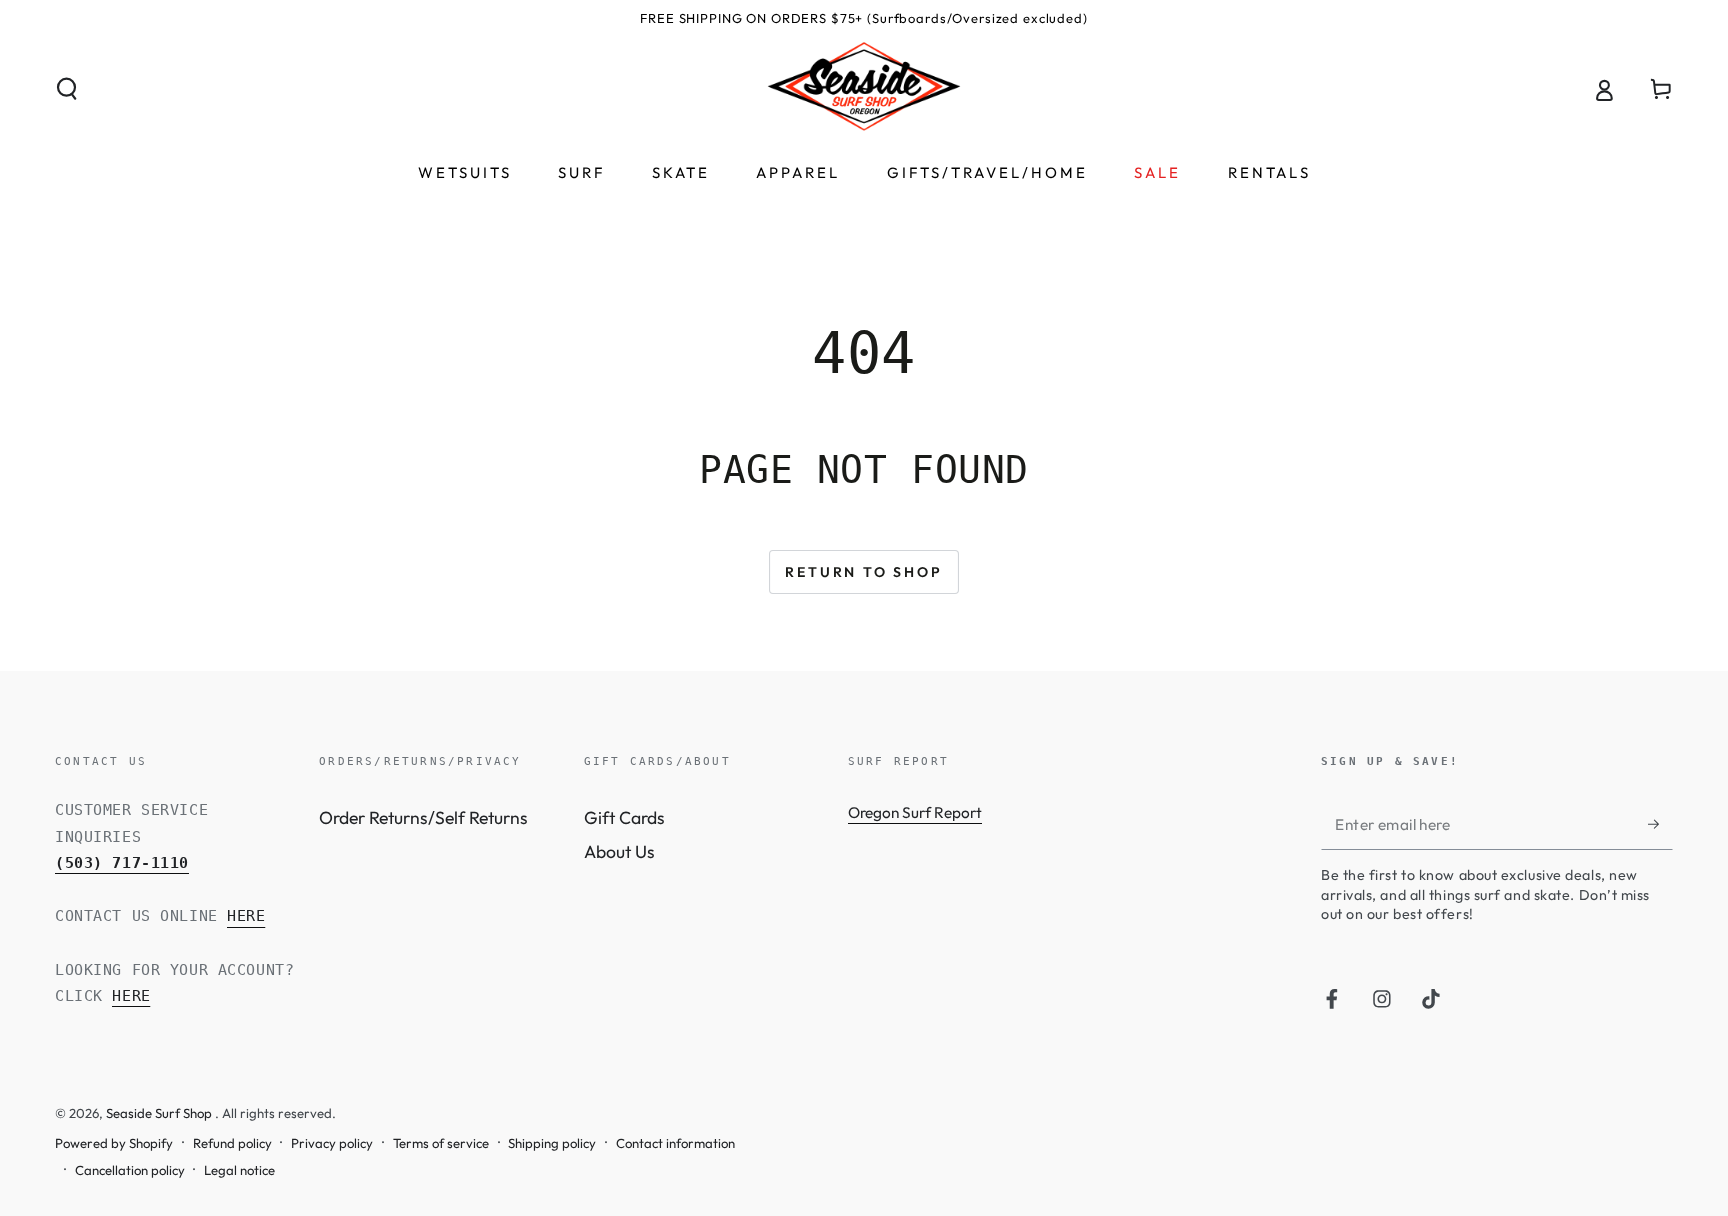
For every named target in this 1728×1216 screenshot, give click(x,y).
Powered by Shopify (114, 1143)
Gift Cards (624, 817)
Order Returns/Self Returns (423, 817)
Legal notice (239, 1170)
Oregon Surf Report (915, 812)
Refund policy (232, 1143)
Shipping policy (552, 1143)
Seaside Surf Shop (160, 1113)
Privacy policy (332, 1143)
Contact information (675, 1143)
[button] (67, 89)
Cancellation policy (130, 1170)
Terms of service (441, 1143)
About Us (619, 851)
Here (246, 916)
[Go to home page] (864, 89)
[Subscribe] (1660, 824)
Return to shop (863, 572)
